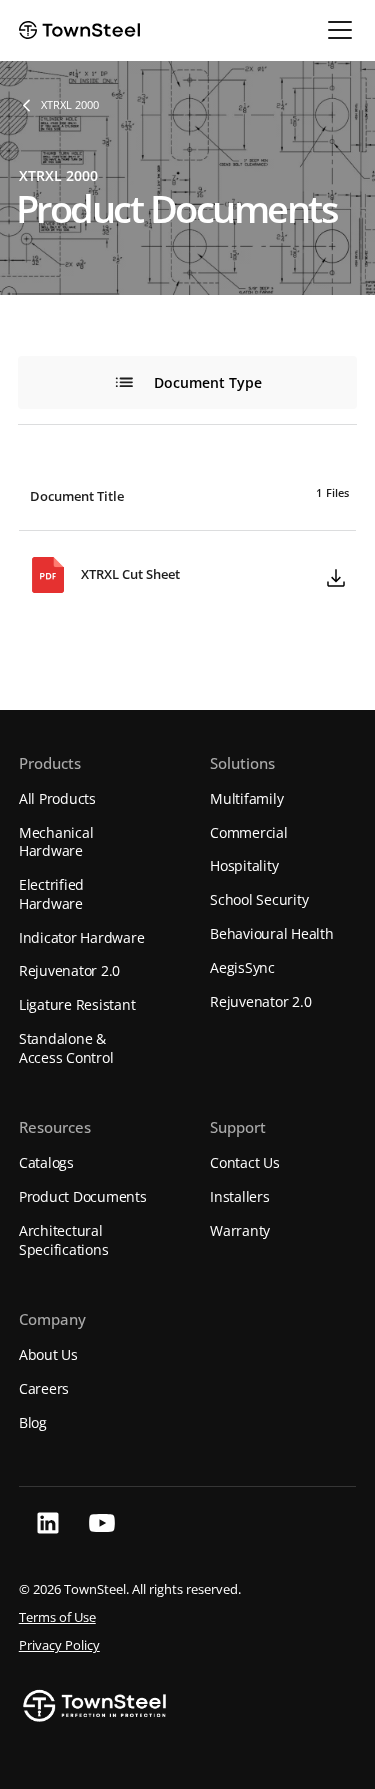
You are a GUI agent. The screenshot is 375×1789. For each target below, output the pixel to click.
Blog (33, 1422)
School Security (259, 899)
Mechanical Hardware (56, 842)
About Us (48, 1354)
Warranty (240, 1230)
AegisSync (242, 967)
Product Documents (83, 1196)
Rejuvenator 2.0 (69, 970)
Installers (240, 1196)
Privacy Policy (59, 1645)
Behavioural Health (272, 933)
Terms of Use (57, 1617)
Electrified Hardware (51, 894)
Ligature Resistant (77, 1004)
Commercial (249, 832)
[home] (79, 30)
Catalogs (46, 1162)
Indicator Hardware (82, 937)
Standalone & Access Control (66, 1048)
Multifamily (246, 798)
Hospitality (244, 865)
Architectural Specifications (64, 1240)
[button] (336, 30)
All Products (57, 798)
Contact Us (245, 1162)
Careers (44, 1388)
